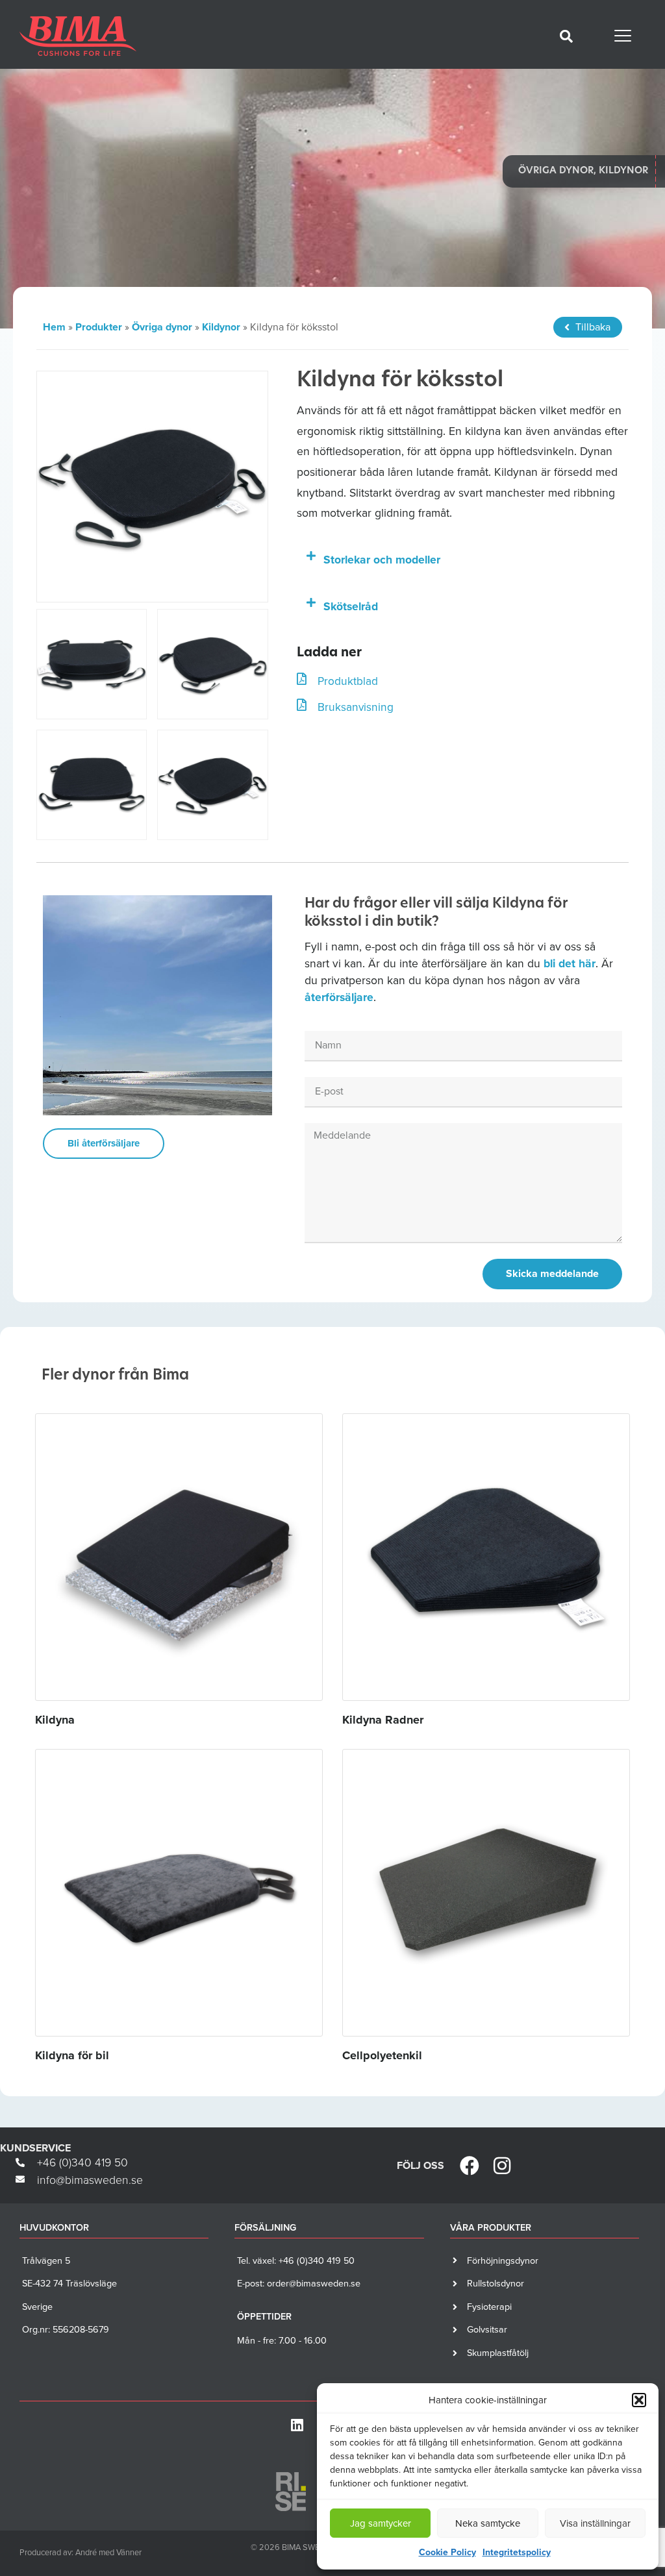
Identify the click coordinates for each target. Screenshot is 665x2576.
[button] (639, 2400)
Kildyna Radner (383, 1720)
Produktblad (348, 681)
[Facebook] (470, 2166)
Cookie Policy (447, 2552)
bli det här (570, 963)
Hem (54, 327)
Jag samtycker (381, 2523)
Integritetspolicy (517, 2552)
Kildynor (221, 327)
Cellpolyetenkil (382, 2055)
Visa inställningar (595, 2523)
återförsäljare (339, 997)
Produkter (99, 327)
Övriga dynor (162, 327)
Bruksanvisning (356, 707)
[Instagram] (502, 2166)
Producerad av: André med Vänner (81, 2552)
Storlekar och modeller (382, 560)
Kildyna (55, 1720)
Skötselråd (351, 606)
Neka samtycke (488, 2523)
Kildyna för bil (72, 2055)
